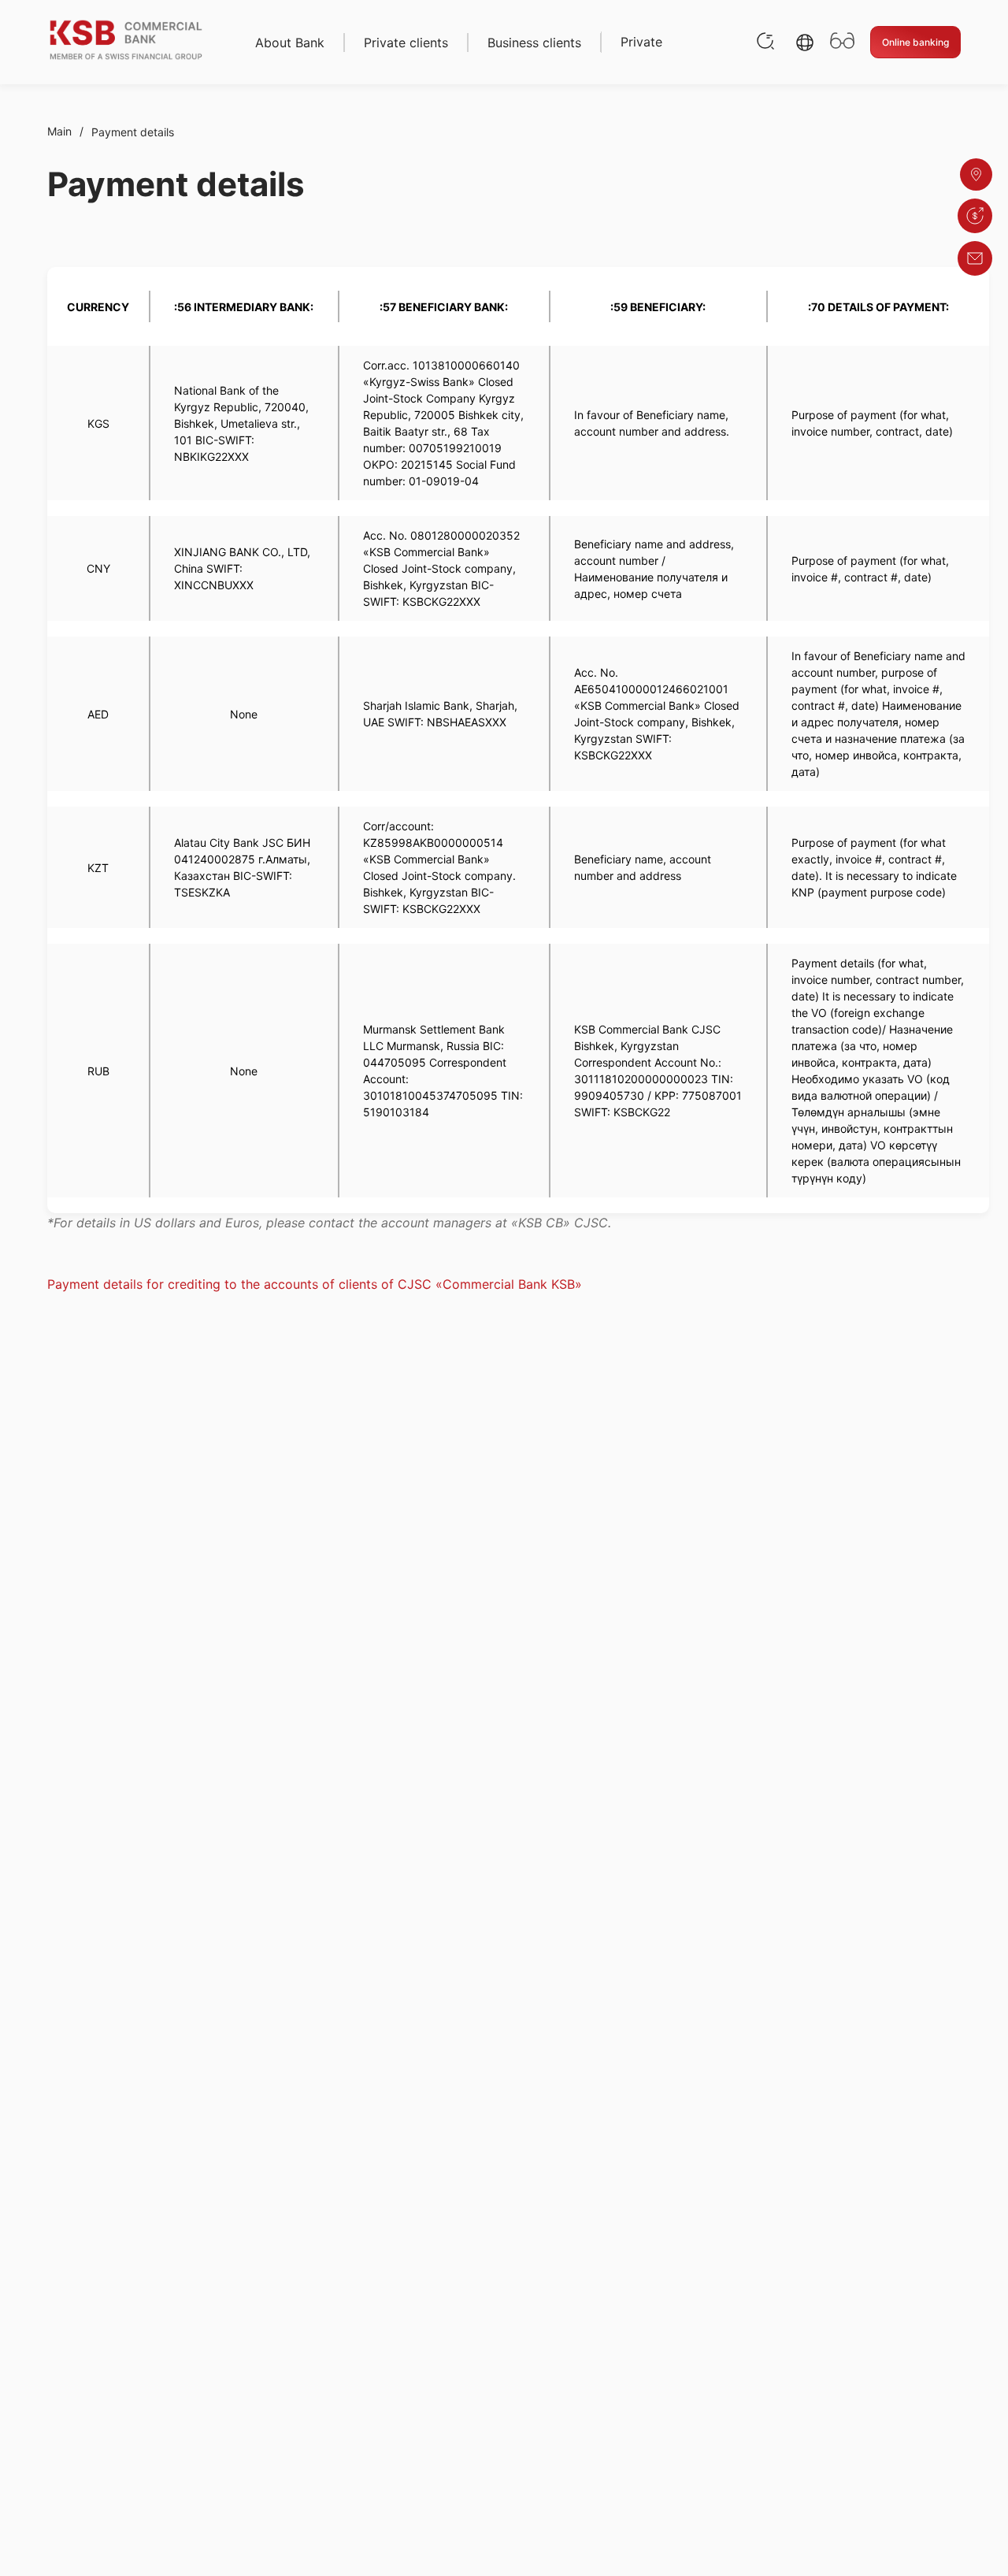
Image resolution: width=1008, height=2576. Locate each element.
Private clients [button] (406, 43)
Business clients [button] (534, 43)
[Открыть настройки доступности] (842, 42)
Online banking (915, 42)
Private (641, 42)
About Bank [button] (290, 43)
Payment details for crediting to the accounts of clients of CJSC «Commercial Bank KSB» (315, 1284)
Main (59, 131)
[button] (805, 43)
